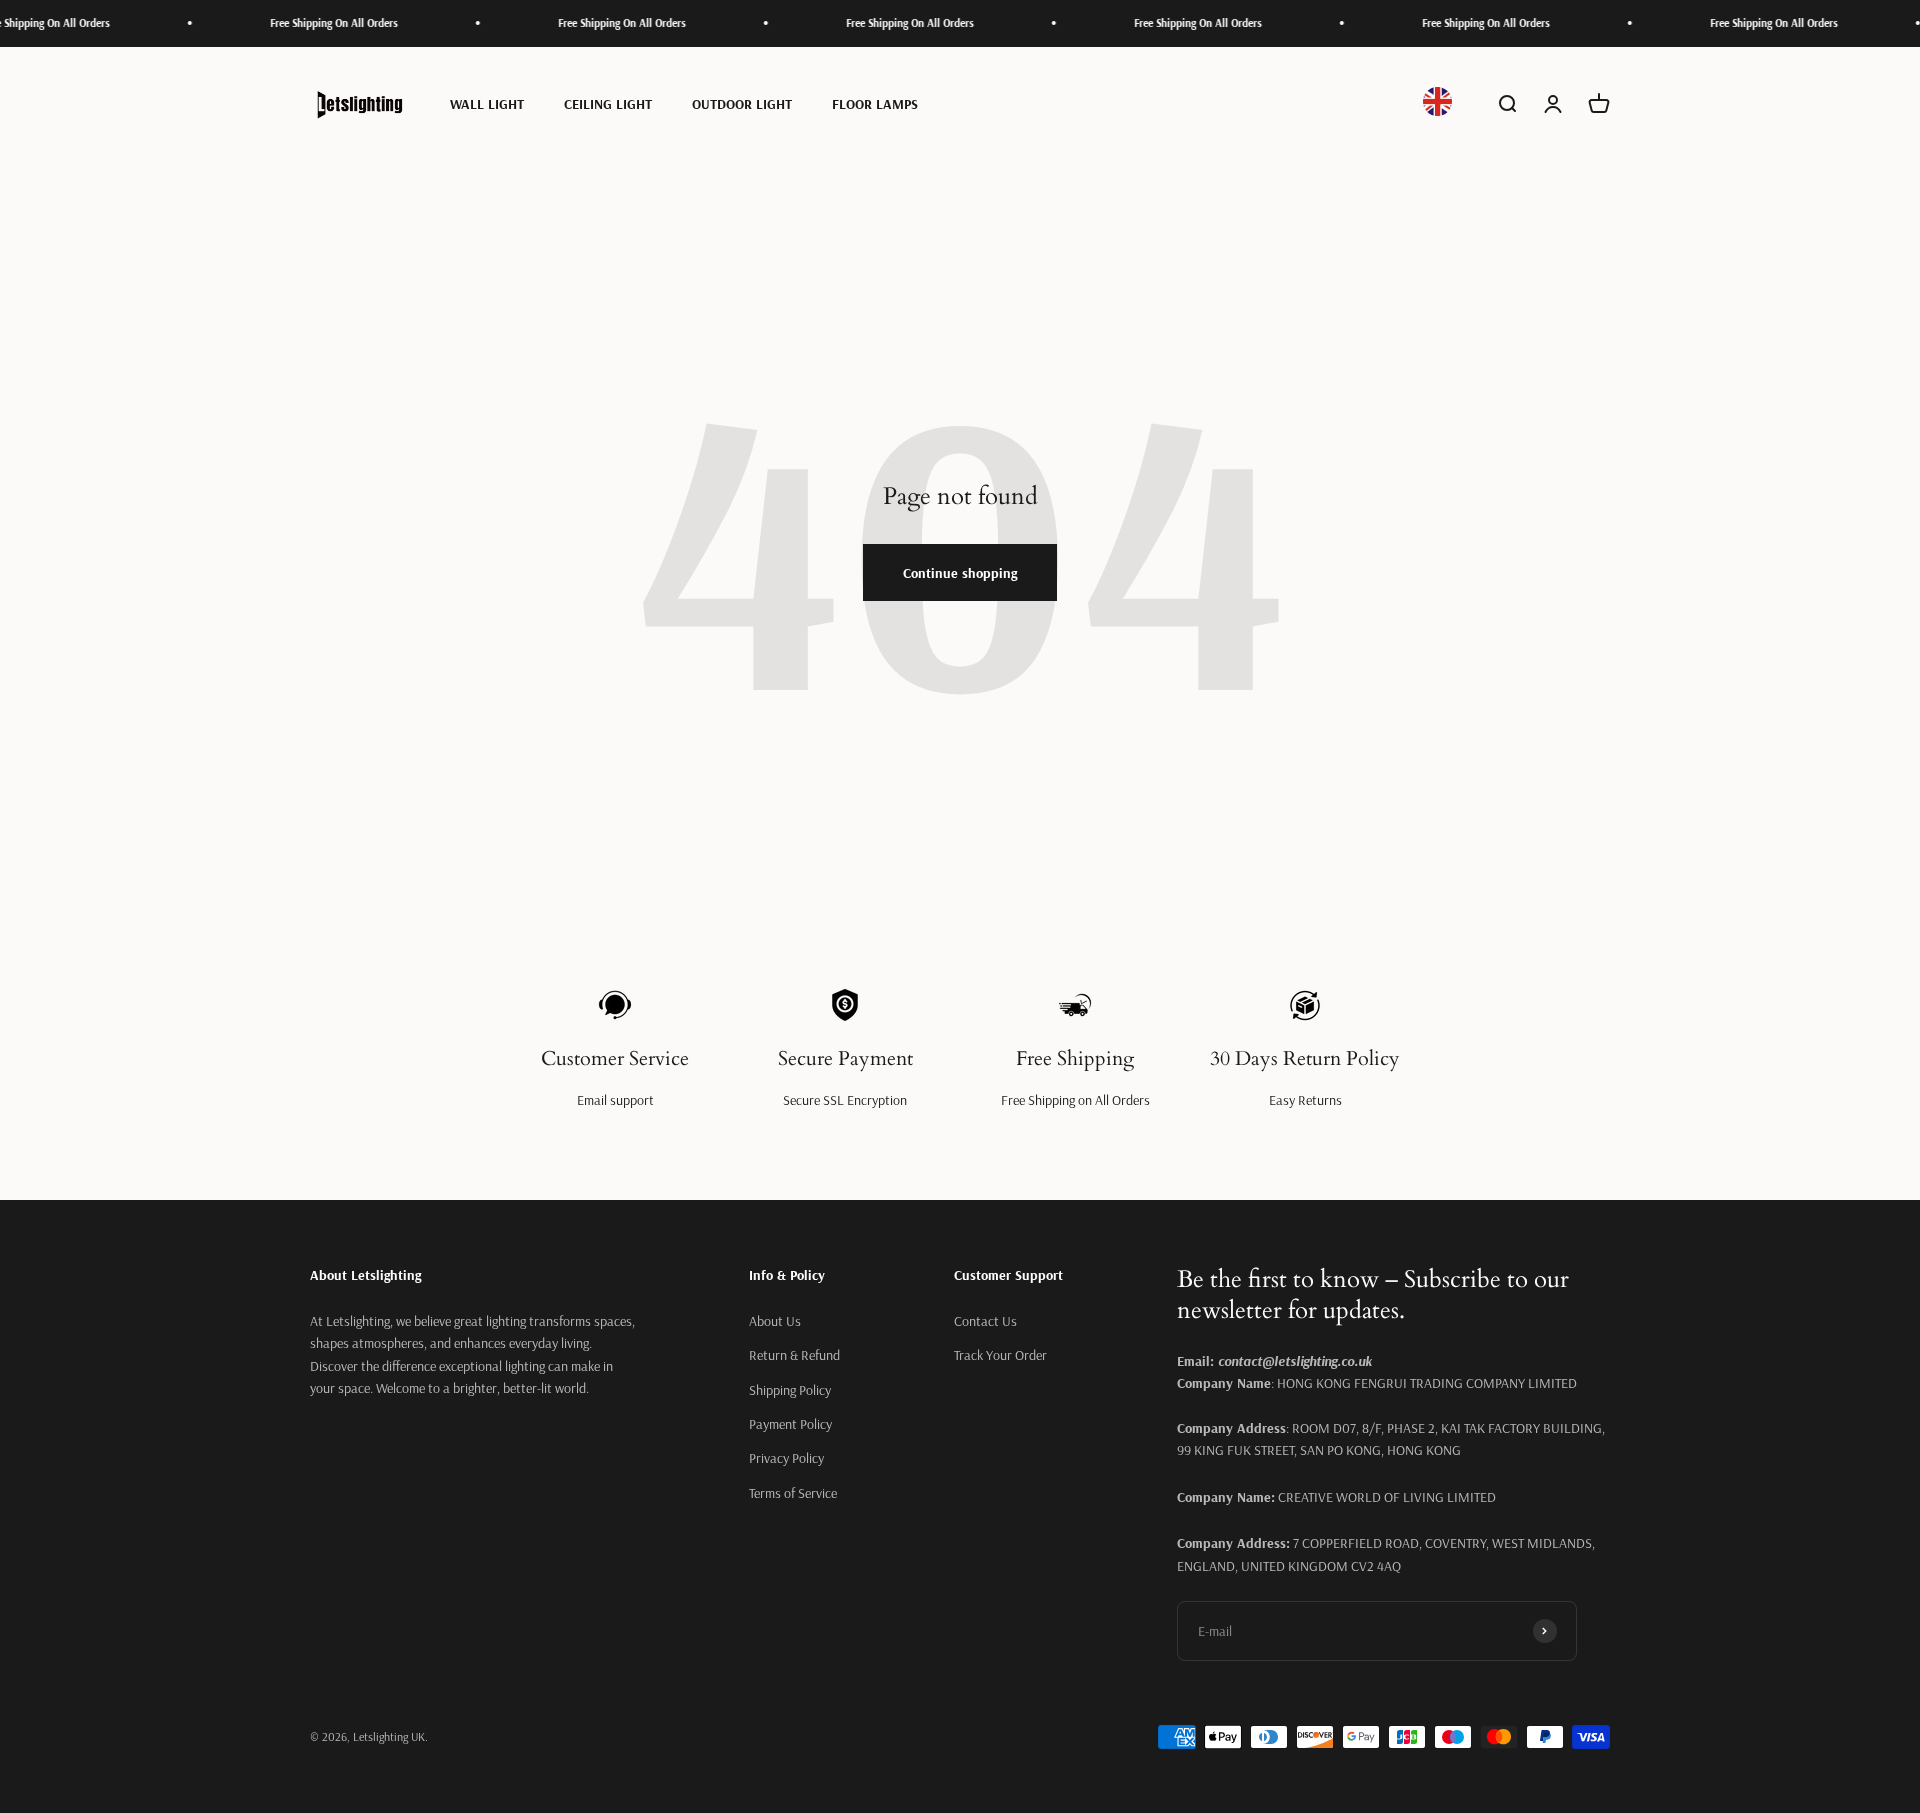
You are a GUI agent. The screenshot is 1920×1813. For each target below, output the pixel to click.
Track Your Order (1000, 1355)
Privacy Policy (786, 1458)
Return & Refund (794, 1355)
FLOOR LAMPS (875, 104)
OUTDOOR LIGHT (742, 104)
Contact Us (985, 1321)
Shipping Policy (790, 1390)
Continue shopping (960, 573)
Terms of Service (793, 1493)
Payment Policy (790, 1424)
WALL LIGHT (487, 104)
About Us (775, 1321)
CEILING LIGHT (608, 104)
